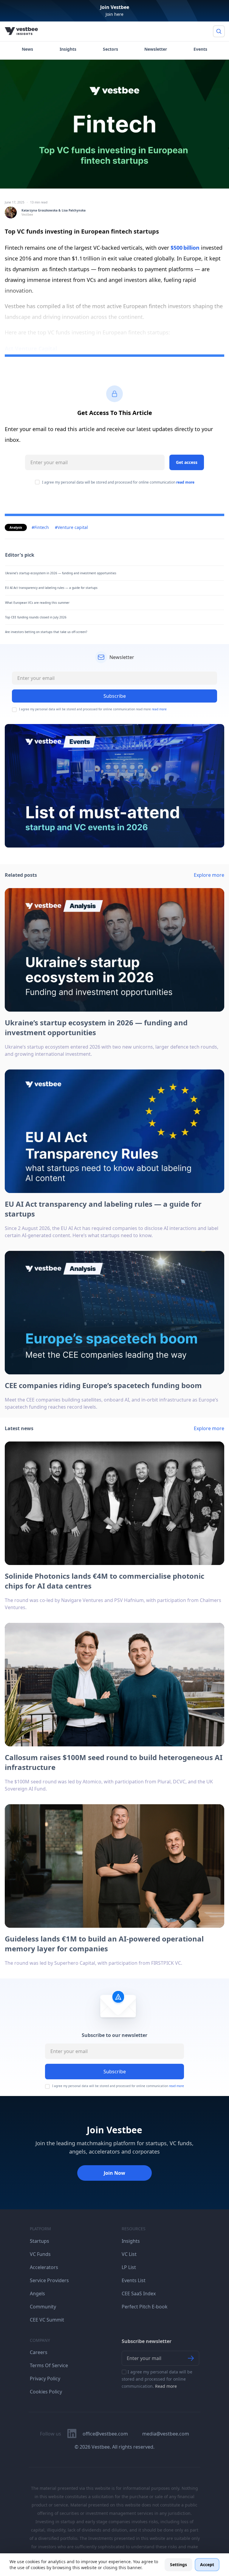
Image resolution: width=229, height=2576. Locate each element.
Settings (178, 2565)
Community (43, 2307)
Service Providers (49, 2280)
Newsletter (156, 49)
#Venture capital (71, 527)
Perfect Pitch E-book (145, 2307)
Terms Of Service (49, 2365)
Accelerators (44, 2267)
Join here (114, 14)
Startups (40, 2241)
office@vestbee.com (105, 2434)
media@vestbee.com (166, 2434)
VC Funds (40, 2254)
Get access (187, 462)
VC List (129, 2254)
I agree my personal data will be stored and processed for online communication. (157, 2379)
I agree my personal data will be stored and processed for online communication (118, 482)
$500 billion (185, 248)
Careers (39, 2352)
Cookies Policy (46, 2392)
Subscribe (115, 2072)
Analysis (16, 527)
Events (200, 49)
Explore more (209, 875)
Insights (68, 49)
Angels (37, 2293)
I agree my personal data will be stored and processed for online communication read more (93, 709)
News (27, 49)
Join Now (114, 2173)
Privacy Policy (45, 2379)
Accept (207, 2565)
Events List (134, 2280)
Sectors (110, 49)
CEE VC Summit (47, 2320)
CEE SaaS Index (139, 2293)
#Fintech (40, 527)
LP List (129, 2267)
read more (185, 482)
